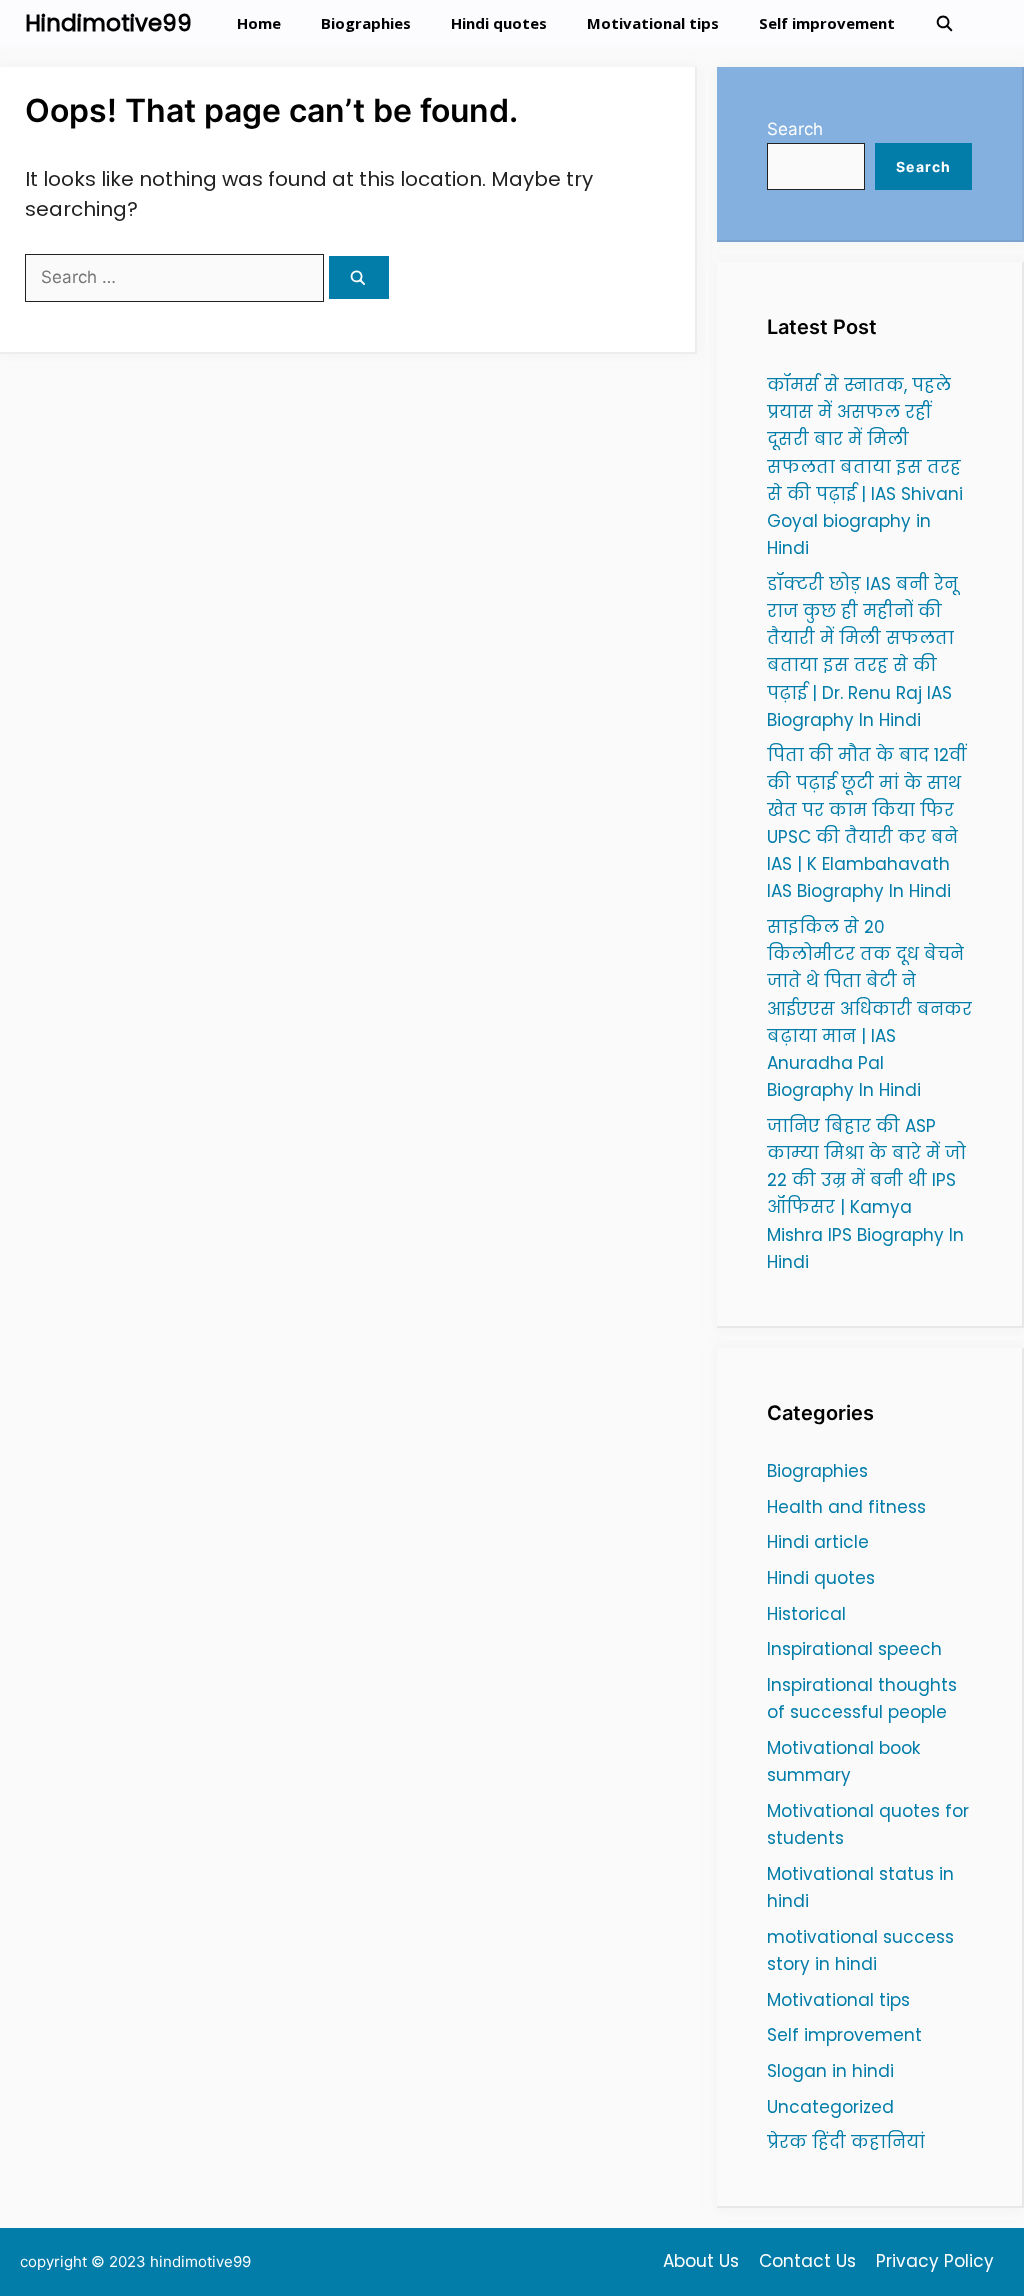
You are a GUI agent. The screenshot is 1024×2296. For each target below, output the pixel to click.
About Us (701, 2261)
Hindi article (818, 1542)
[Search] (359, 277)
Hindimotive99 (108, 23)
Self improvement (827, 23)
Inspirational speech (854, 1649)
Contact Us (807, 2261)
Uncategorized (830, 2107)
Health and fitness (846, 1507)
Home (259, 23)
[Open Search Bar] (944, 23)
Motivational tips (653, 23)
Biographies (366, 23)
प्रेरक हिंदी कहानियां (846, 2142)
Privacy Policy (935, 2261)
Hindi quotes (499, 23)
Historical (806, 1614)
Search (795, 129)
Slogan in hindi (830, 2071)
